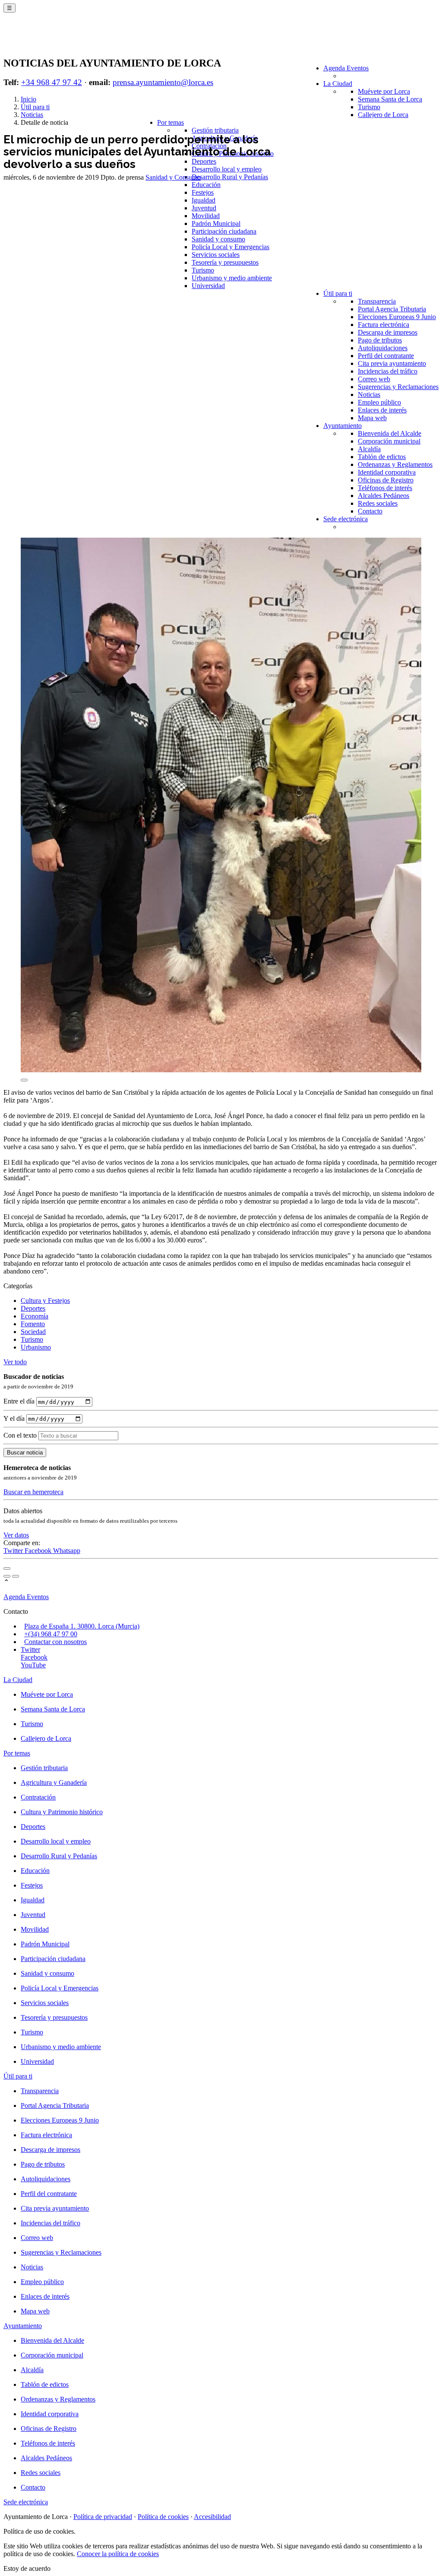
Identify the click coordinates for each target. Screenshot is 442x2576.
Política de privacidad (103, 2517)
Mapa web (372, 418)
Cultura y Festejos (45, 1301)
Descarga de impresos (388, 332)
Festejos (203, 192)
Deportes (204, 161)
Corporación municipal (389, 441)
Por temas (170, 122)
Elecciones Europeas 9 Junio (397, 317)
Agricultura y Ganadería (54, 1782)
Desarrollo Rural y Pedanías (230, 177)
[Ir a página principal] (54, 40)
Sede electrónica (346, 519)
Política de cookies (163, 2517)
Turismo (369, 107)
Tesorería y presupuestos (225, 262)
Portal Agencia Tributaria (392, 309)
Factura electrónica (384, 325)
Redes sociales (378, 503)
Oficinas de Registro (386, 480)
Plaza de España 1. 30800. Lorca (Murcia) (82, 1626)
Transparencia (377, 301)
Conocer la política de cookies (118, 2554)
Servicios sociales (216, 255)
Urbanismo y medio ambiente (232, 278)
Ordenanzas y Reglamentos (395, 464)
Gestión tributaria (215, 130)
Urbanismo (36, 1347)
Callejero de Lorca (383, 115)
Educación (206, 185)
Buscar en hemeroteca (33, 1492)
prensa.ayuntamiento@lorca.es (163, 82)
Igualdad (204, 200)
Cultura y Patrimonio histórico (62, 1812)
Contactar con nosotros (55, 1642)
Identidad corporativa (387, 472)
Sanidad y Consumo (173, 177)
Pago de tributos (380, 340)
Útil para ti (338, 293)
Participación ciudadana (224, 231)
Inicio (28, 99)
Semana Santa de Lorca (390, 99)
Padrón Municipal (216, 223)
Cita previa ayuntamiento (392, 363)
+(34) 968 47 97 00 (51, 1634)
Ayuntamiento (343, 426)
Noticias (369, 394)
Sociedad (33, 1332)
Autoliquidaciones (383, 348)
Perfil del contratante (386, 356)
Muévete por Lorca (384, 91)
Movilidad (206, 216)
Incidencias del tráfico (388, 371)
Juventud (204, 208)
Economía (35, 1316)
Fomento (33, 1324)
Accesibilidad (212, 2517)
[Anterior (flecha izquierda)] (7, 1576)
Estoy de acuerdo (27, 2568)
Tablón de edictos (382, 457)
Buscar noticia (25, 1453)
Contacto (370, 511)
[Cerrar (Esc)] (7, 1568)
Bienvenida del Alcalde (390, 433)
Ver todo (15, 1362)
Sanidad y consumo (218, 239)
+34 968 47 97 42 (52, 82)
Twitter (14, 1551)
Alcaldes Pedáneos (384, 496)
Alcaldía (369, 449)
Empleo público (379, 402)
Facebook (39, 1551)
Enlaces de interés (382, 410)
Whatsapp (67, 1551)
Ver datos (16, 1535)
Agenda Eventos (346, 68)
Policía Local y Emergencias (230, 247)
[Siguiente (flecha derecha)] (16, 1576)
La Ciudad (338, 84)
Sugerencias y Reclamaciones (398, 387)
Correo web (374, 379)
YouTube (33, 1665)
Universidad (208, 286)
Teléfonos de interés (385, 488)
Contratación (38, 1797)
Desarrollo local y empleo (227, 169)
